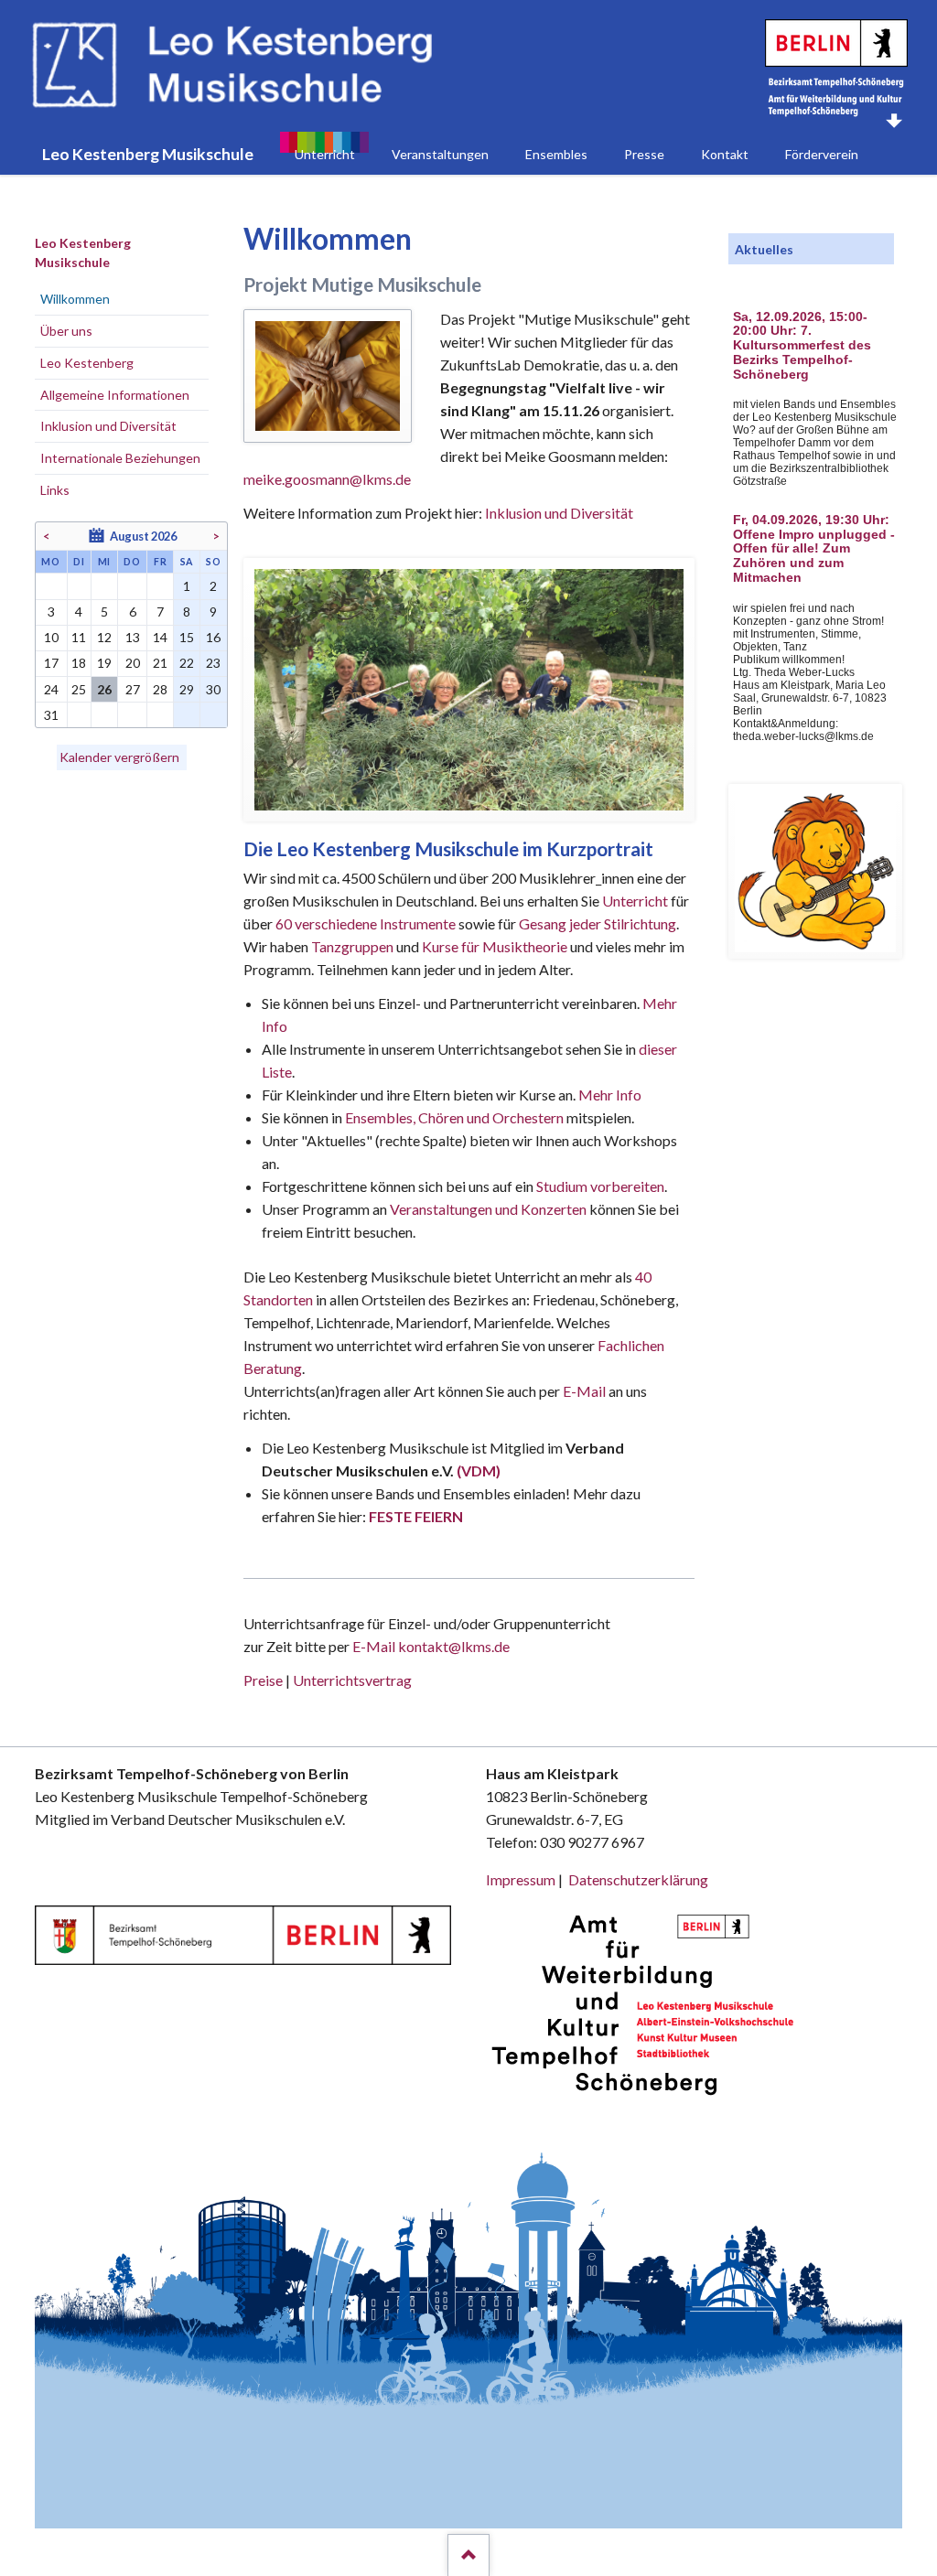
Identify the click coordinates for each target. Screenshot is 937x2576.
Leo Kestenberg (87, 363)
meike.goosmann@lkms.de (327, 479)
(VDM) (479, 1470)
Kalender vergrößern (119, 757)
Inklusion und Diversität (559, 513)
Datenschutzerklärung (638, 1879)
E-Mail (584, 1391)
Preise (263, 1680)
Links (55, 490)
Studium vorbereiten (600, 1186)
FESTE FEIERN (416, 1516)
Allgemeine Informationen (115, 395)
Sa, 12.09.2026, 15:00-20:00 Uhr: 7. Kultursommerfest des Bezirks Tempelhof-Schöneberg (802, 346)
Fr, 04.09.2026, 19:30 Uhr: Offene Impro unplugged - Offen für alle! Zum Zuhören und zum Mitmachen (814, 549)
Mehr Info (610, 1095)
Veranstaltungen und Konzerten (488, 1209)
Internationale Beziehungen (120, 458)
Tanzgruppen (354, 946)
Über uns (66, 331)
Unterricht (635, 901)
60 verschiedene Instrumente (366, 923)
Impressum (521, 1879)
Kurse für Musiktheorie (495, 946)
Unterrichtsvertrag (352, 1680)
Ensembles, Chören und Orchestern (454, 1117)
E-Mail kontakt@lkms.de (430, 1646)
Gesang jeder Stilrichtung (598, 923)
